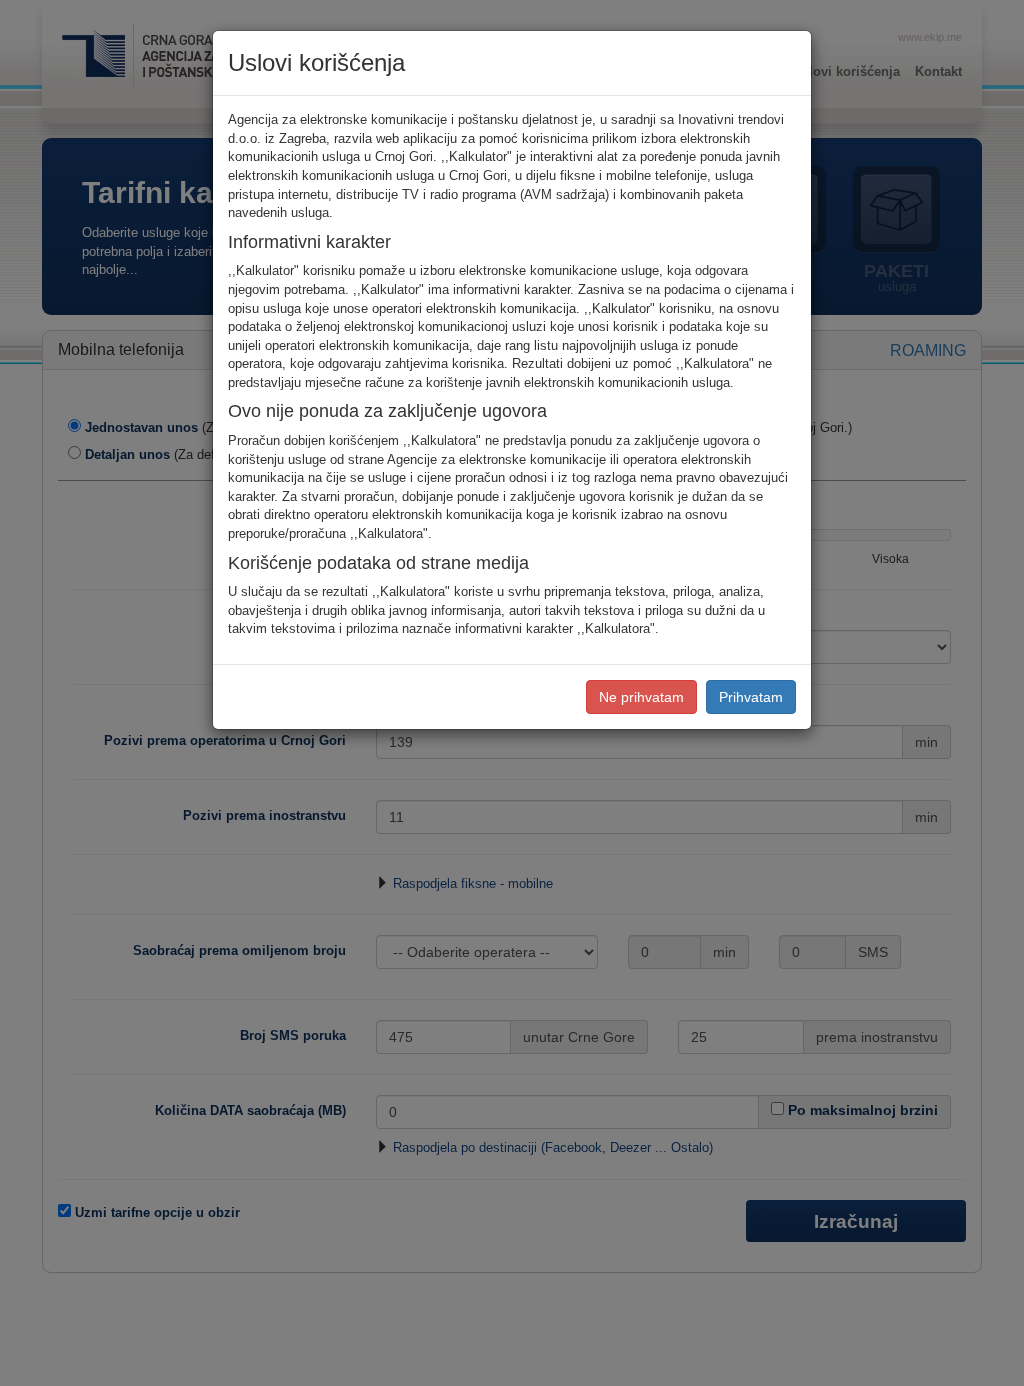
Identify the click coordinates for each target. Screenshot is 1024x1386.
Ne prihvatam (641, 697)
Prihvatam (751, 697)
